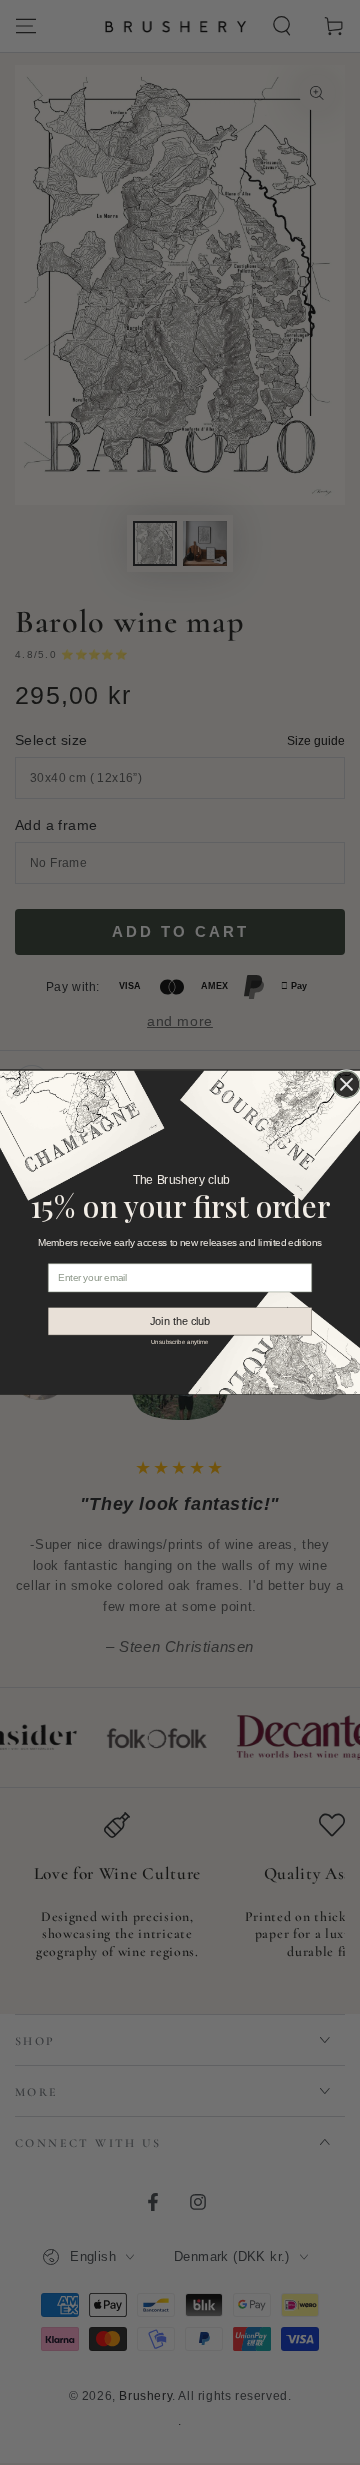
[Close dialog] (346, 1084)
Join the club (180, 1321)
